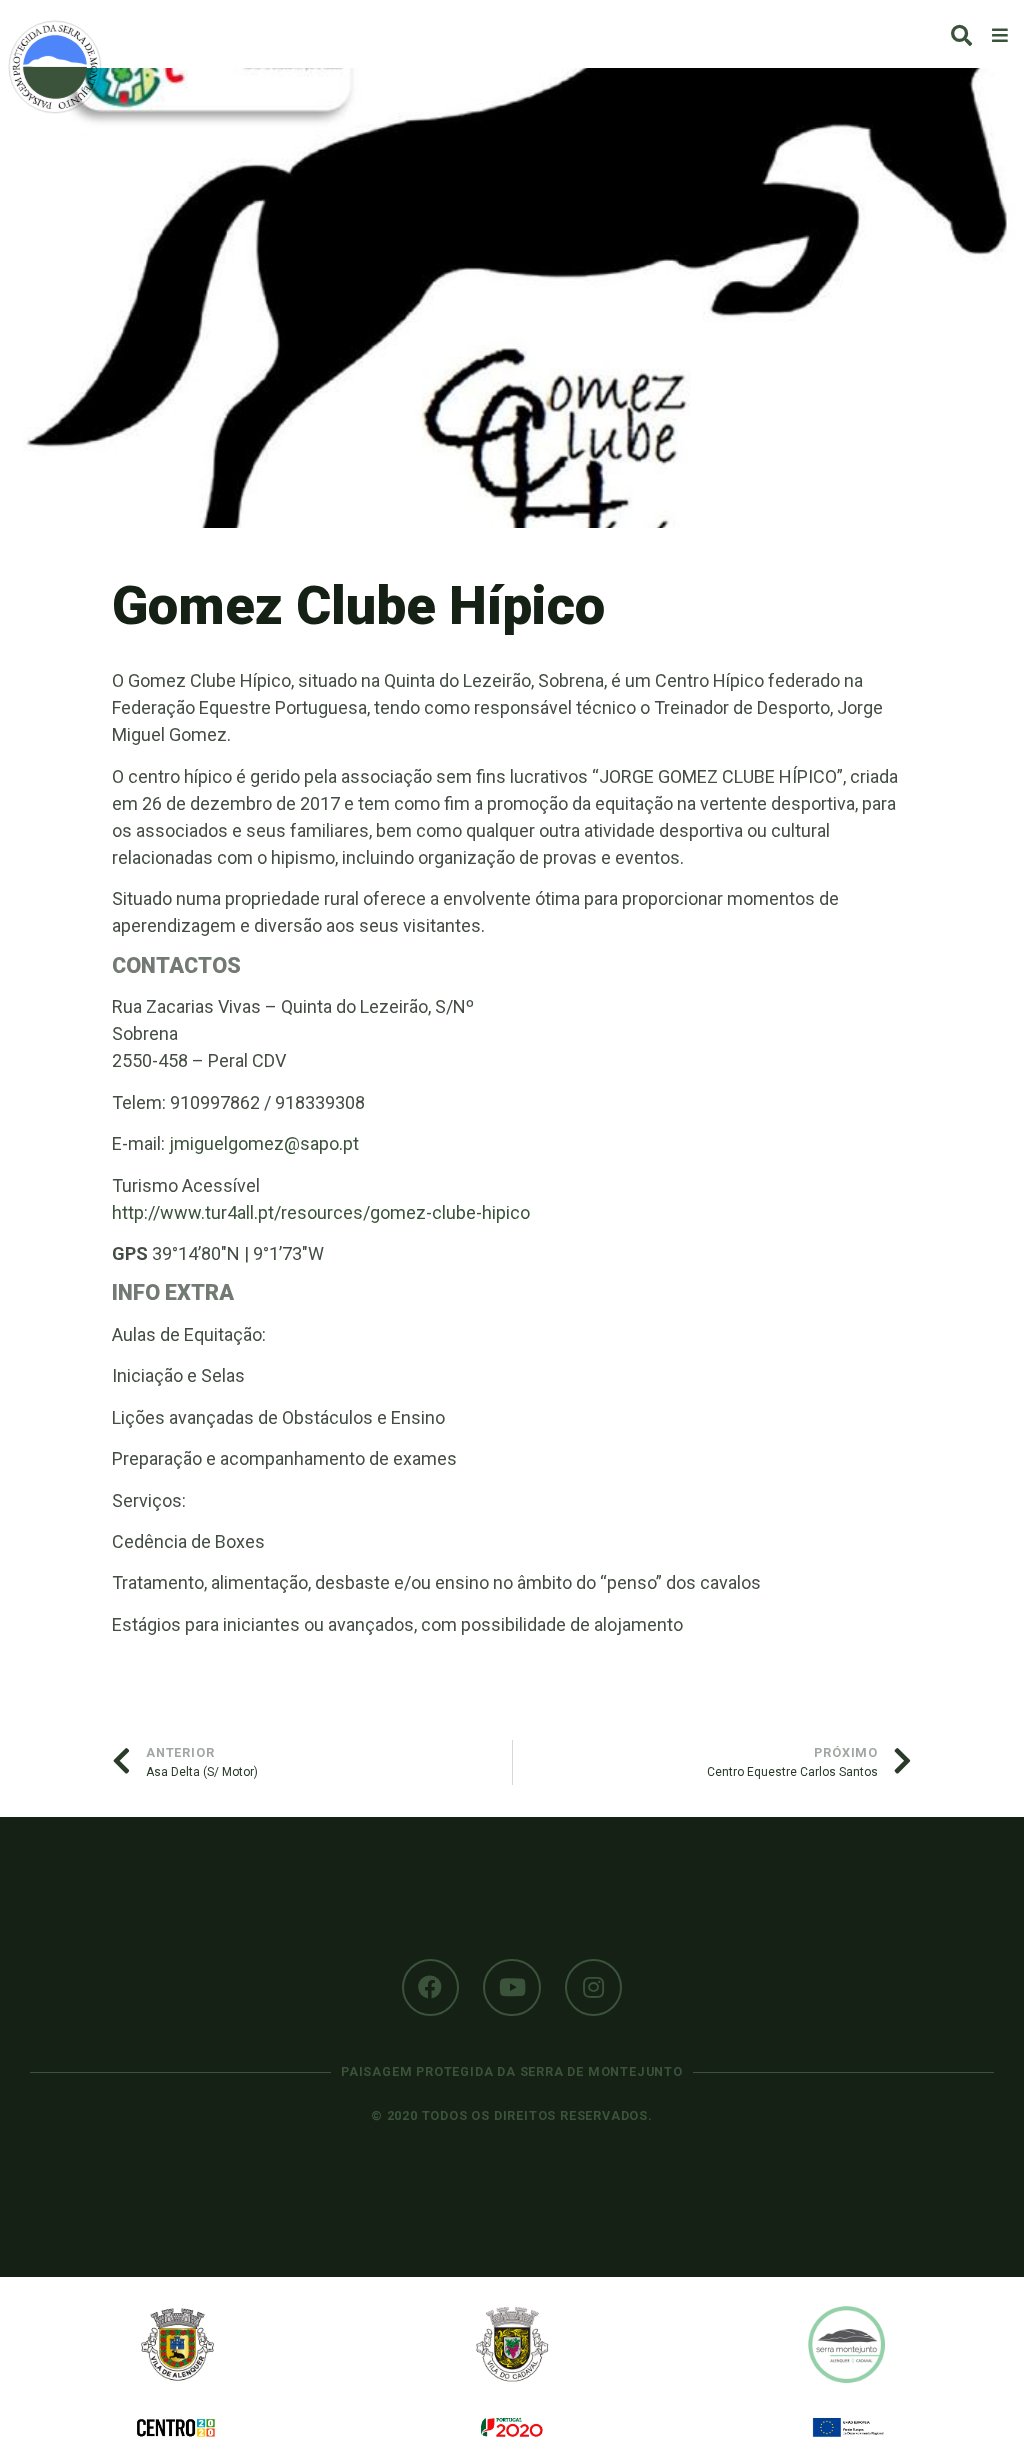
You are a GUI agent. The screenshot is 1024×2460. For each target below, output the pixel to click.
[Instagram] (594, 1988)
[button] (961, 35)
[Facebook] (431, 1988)
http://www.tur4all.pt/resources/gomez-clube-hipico (321, 1212)
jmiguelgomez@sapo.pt (264, 1143)
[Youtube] (512, 1988)
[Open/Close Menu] (1000, 34)
